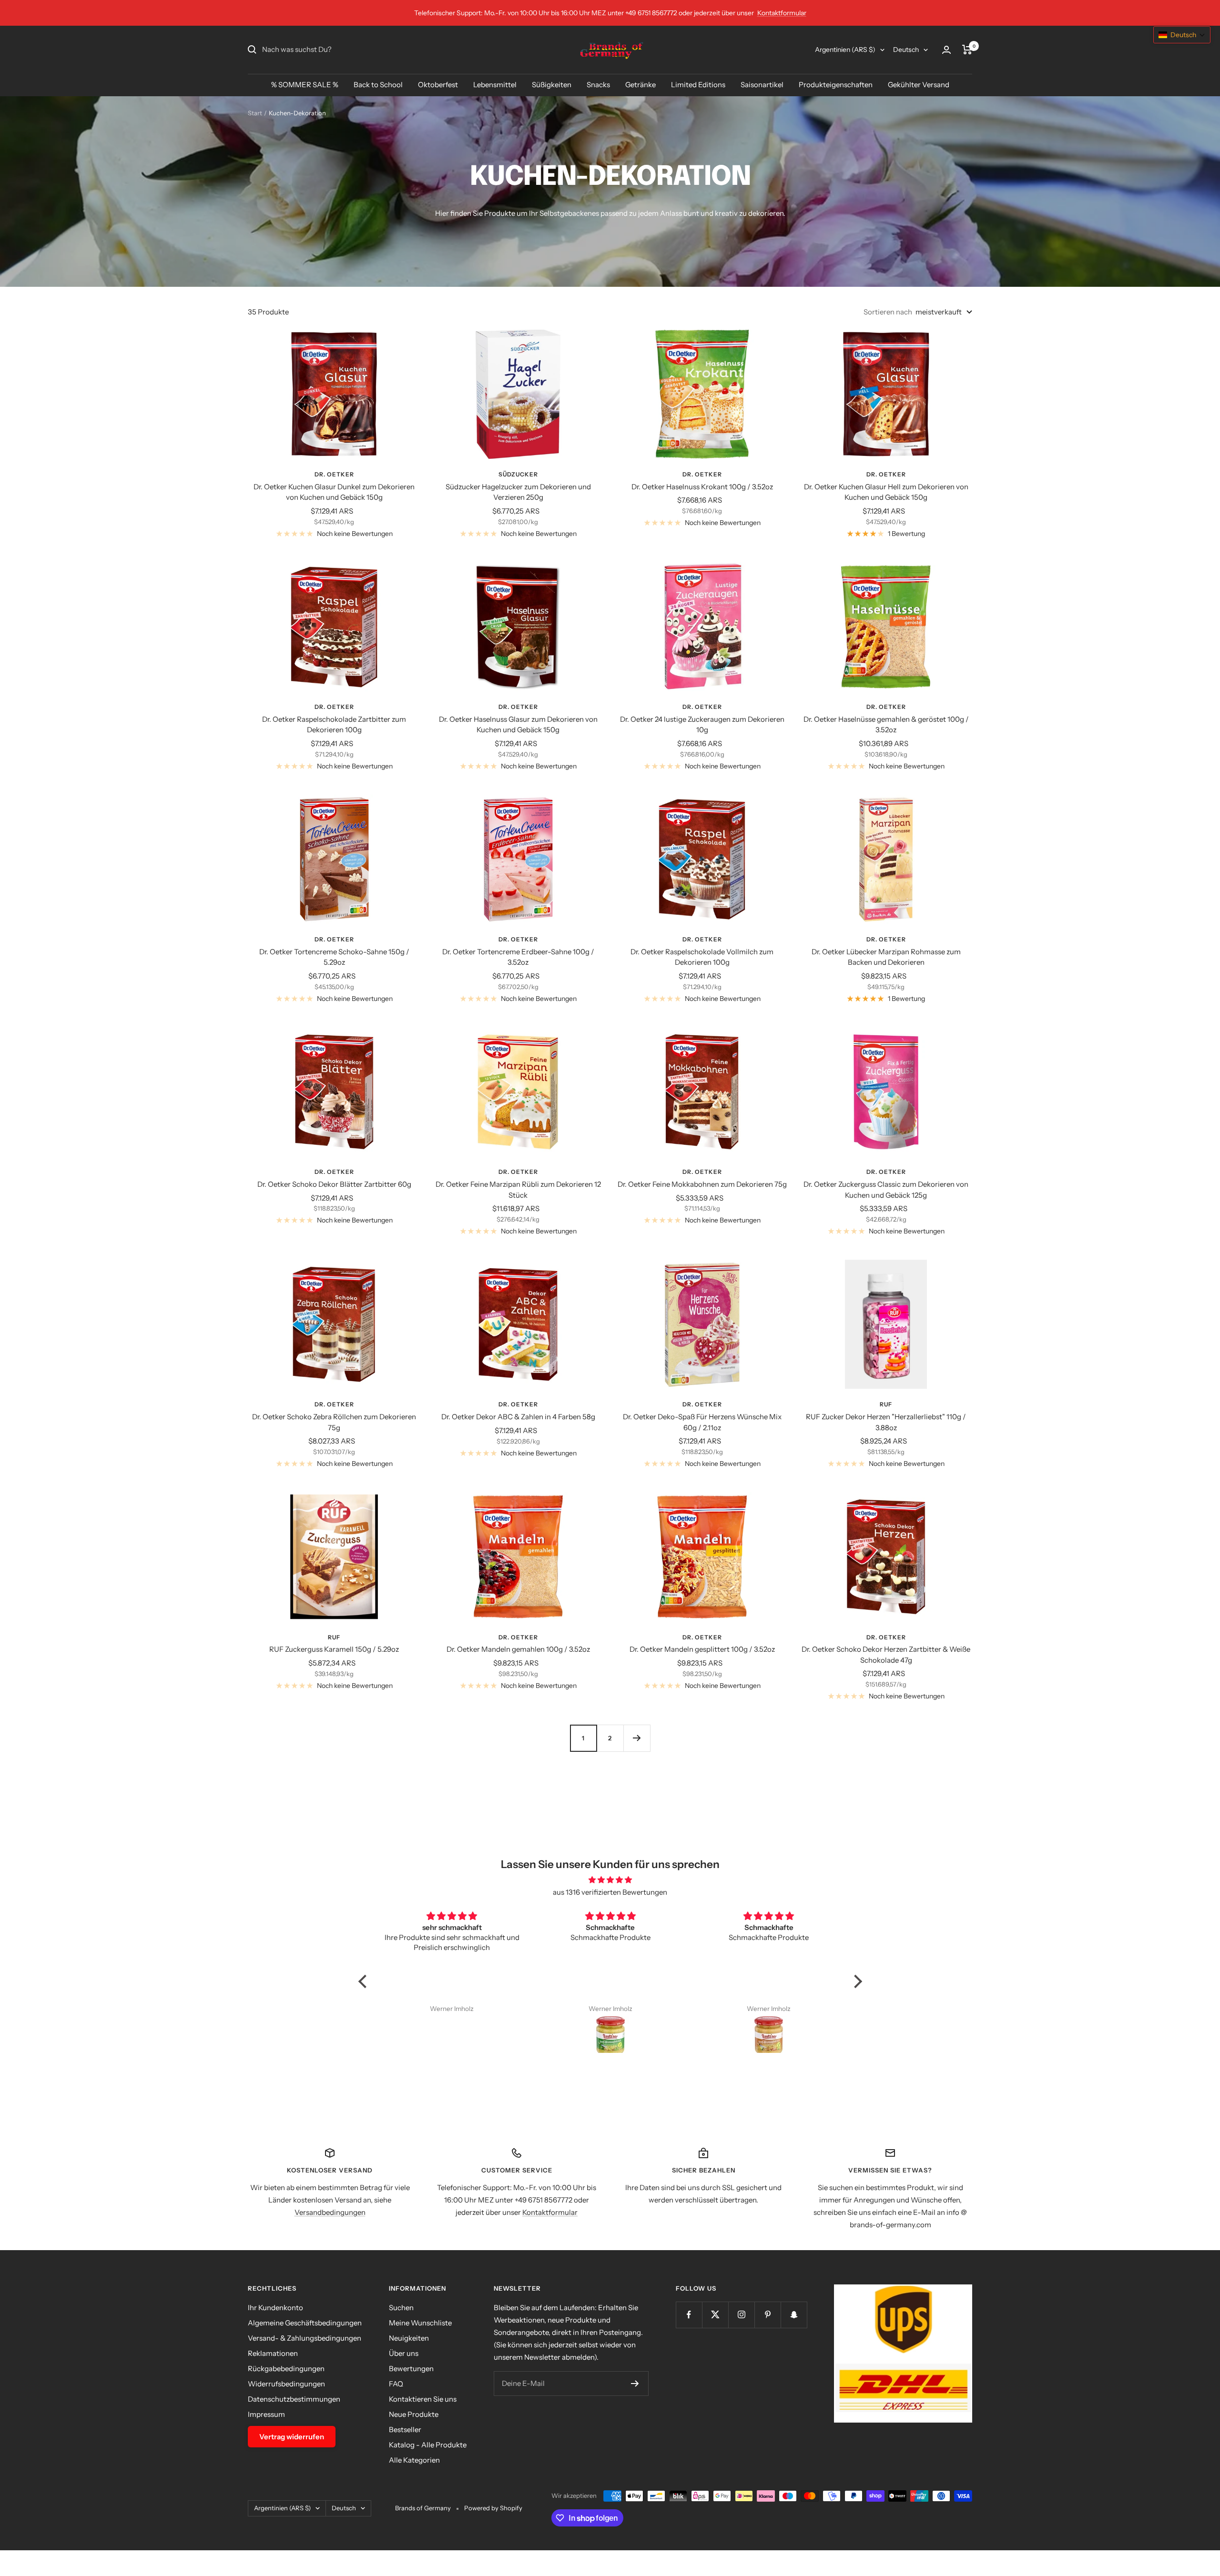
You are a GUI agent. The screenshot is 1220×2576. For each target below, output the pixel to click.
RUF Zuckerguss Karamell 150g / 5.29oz (334, 1649)
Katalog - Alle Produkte (428, 2445)
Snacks (598, 85)
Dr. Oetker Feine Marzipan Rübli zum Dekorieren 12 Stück (518, 1190)
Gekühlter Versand (919, 85)
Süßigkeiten (552, 85)
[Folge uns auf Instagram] (741, 2315)
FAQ (396, 2384)
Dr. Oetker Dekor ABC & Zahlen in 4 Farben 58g (518, 1417)
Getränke (640, 85)
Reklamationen (273, 2353)
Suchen (401, 2308)
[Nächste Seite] (637, 1738)
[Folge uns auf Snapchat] (794, 2315)
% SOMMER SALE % (305, 85)
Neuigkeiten (409, 2338)
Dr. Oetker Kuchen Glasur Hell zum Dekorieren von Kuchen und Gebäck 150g (886, 492)
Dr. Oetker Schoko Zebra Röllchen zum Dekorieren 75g (334, 1422)
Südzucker (518, 474)
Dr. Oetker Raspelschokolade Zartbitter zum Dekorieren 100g (334, 725)
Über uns (404, 2353)
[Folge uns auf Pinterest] (768, 2315)
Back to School (378, 85)
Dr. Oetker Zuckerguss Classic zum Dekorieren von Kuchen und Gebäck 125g (886, 1190)
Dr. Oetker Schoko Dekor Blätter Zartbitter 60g (334, 1184)
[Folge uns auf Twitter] (715, 2315)
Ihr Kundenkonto (275, 2308)
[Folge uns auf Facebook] (689, 2315)
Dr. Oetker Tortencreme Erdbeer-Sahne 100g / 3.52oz (518, 957)
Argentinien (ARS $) (845, 50)
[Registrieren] (635, 2384)
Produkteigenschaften (836, 85)
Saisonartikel (762, 85)
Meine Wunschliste (420, 2323)
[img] (610, 1880)
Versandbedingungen (330, 2212)
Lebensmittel (495, 85)
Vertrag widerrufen (292, 2437)
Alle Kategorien (414, 2460)
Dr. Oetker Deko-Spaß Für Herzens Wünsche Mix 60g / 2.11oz (702, 1422)
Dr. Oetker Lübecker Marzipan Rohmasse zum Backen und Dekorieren (886, 957)
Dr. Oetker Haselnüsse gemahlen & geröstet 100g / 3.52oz (886, 725)
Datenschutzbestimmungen (294, 2399)
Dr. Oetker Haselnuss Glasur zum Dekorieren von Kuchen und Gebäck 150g (518, 725)
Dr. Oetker (334, 474)
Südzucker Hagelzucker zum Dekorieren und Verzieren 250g (518, 492)
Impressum (266, 2414)
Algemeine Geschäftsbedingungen (305, 2323)
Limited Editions (698, 85)
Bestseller (405, 2430)
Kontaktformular (782, 13)
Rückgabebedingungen (286, 2369)
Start (255, 113)
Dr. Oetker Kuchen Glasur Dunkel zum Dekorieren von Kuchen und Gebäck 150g (334, 492)
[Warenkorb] (967, 50)
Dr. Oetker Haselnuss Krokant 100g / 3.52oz (702, 487)
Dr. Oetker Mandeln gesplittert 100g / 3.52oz (702, 1649)
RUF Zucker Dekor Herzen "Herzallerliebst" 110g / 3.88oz (886, 1422)
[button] (365, 1981)
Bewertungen (411, 2369)
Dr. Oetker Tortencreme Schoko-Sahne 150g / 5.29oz (334, 957)
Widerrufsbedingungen (286, 2384)
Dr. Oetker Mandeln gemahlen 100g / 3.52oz (518, 1649)
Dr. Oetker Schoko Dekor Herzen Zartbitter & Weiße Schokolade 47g (886, 1655)
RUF (886, 1404)
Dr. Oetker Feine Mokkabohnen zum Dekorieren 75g (702, 1184)
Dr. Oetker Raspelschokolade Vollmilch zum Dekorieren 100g (702, 957)
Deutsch (906, 50)
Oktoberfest (438, 85)
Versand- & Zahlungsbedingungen (305, 2338)
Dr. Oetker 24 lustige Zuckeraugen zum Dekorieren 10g (702, 725)
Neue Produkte (414, 2414)
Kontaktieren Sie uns (423, 2399)
